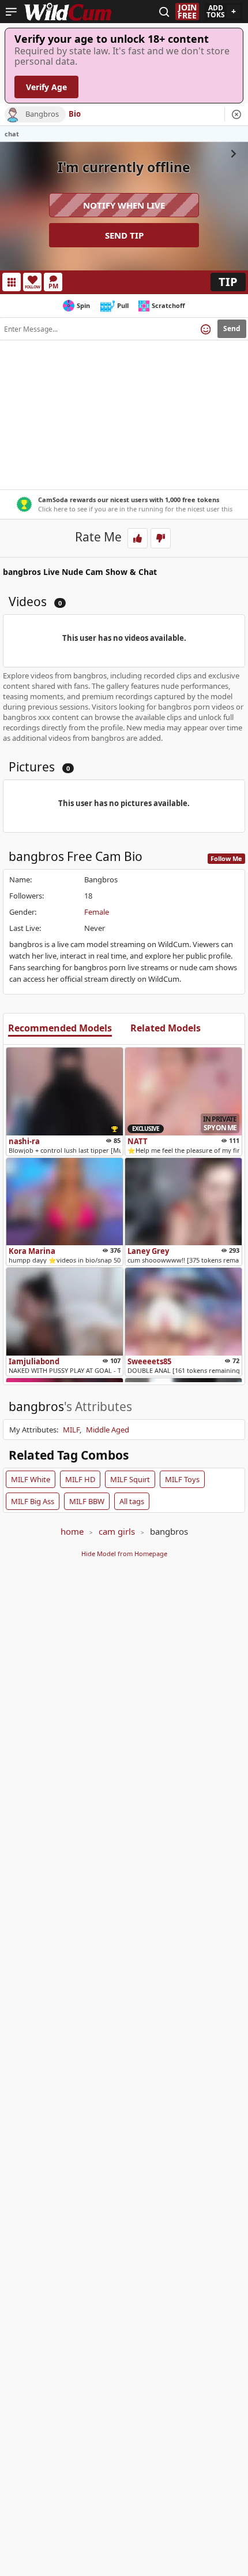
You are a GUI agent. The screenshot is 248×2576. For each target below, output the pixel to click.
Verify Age (46, 87)
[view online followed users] (164, 12)
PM (53, 286)
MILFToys (182, 1479)
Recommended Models (60, 1029)
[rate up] (138, 538)
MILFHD (80, 1479)
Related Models (166, 1029)
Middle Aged (108, 1430)
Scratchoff (168, 305)
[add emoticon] (206, 329)
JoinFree (187, 12)
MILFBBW (87, 1501)
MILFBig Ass (33, 1501)
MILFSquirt (130, 1479)
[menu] (11, 12)
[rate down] (161, 538)
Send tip (124, 235)
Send (232, 329)
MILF (71, 1430)
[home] (68, 12)
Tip (228, 282)
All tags (132, 1501)
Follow (33, 287)
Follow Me (226, 858)
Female (97, 912)
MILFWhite (31, 1479)
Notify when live (124, 205)
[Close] (236, 114)
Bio (75, 114)
